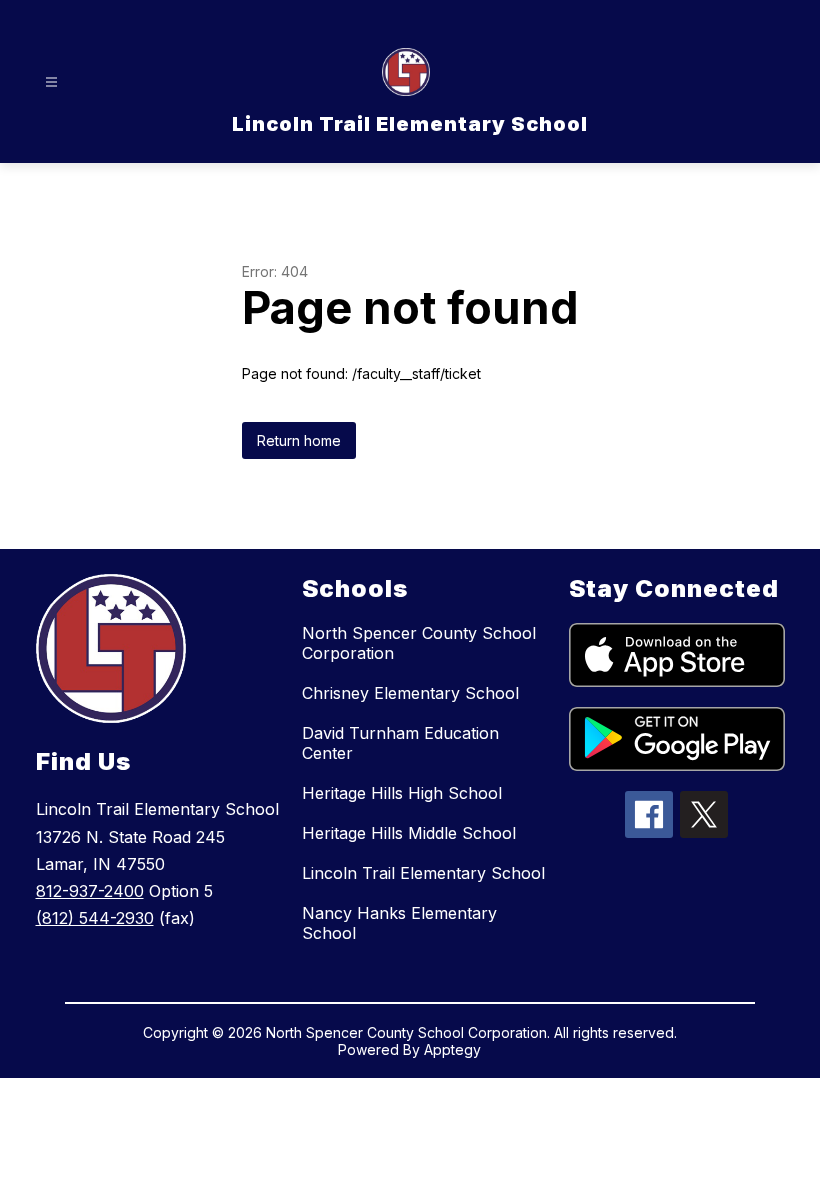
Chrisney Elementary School (410, 693)
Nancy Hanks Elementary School (399, 923)
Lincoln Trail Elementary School (423, 873)
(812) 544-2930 (95, 918)
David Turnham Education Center (400, 743)
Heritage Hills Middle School (409, 833)
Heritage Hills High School (402, 793)
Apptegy (452, 1049)
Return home (299, 440)
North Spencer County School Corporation (419, 643)
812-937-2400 (90, 891)
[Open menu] (51, 82)
